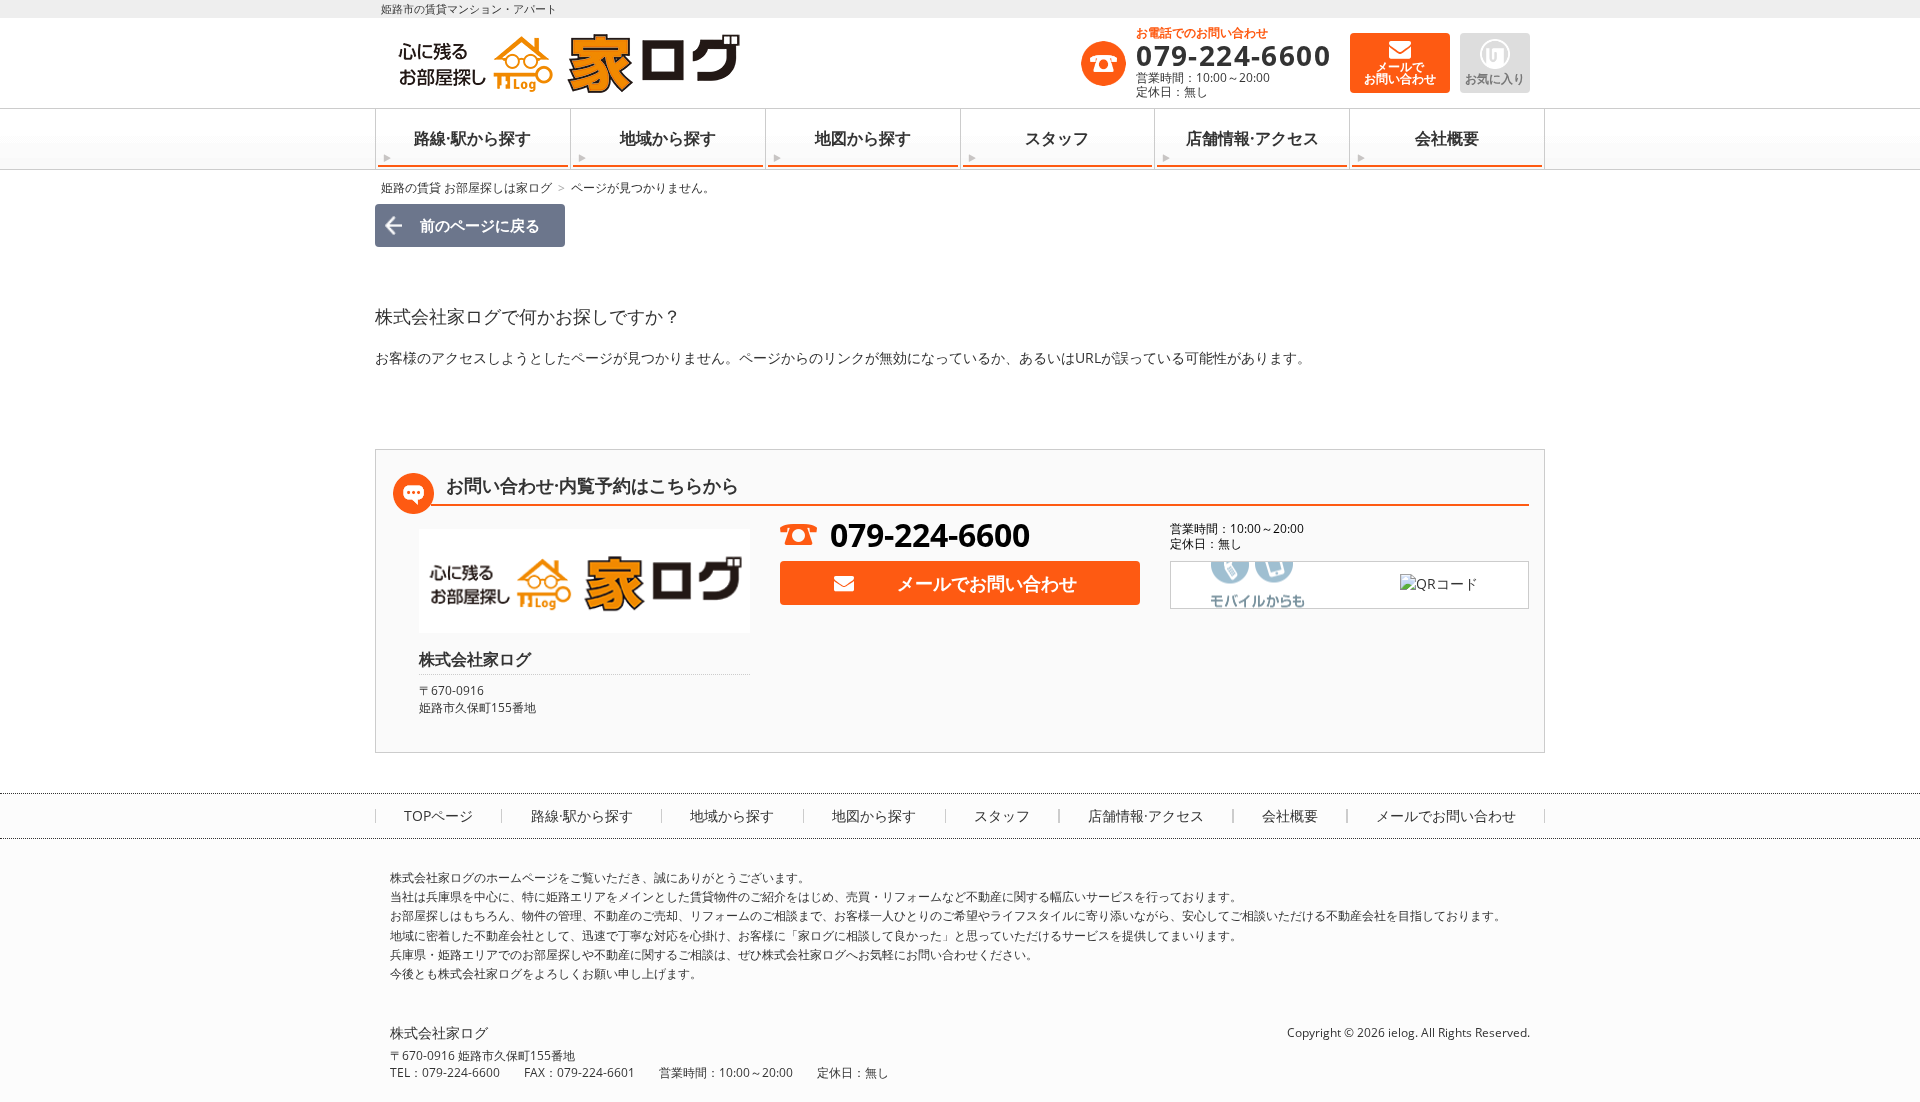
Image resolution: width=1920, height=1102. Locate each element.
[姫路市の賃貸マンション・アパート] (734, 63)
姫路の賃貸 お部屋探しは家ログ (466, 187)
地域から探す (668, 138)
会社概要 (1447, 138)
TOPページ (438, 816)
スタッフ (1057, 138)
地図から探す (863, 138)
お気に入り (1495, 78)
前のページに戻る (480, 225)
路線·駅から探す (472, 138)
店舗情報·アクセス (1252, 138)
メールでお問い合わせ (987, 583)
